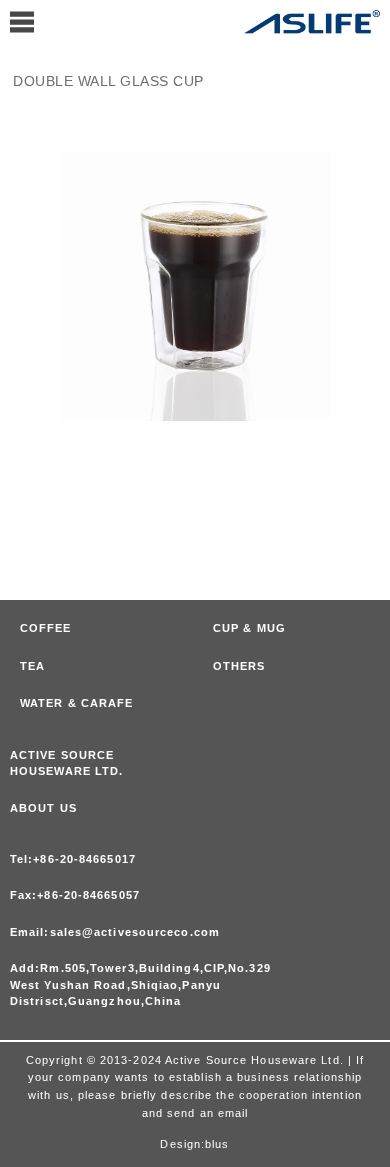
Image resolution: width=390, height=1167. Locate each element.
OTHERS (239, 666)
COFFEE (46, 628)
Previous (19, 256)
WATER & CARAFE (76, 703)
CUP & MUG (249, 628)
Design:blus (194, 1144)
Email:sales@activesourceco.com (115, 932)
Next (370, 256)
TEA (32, 666)
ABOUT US (43, 808)
